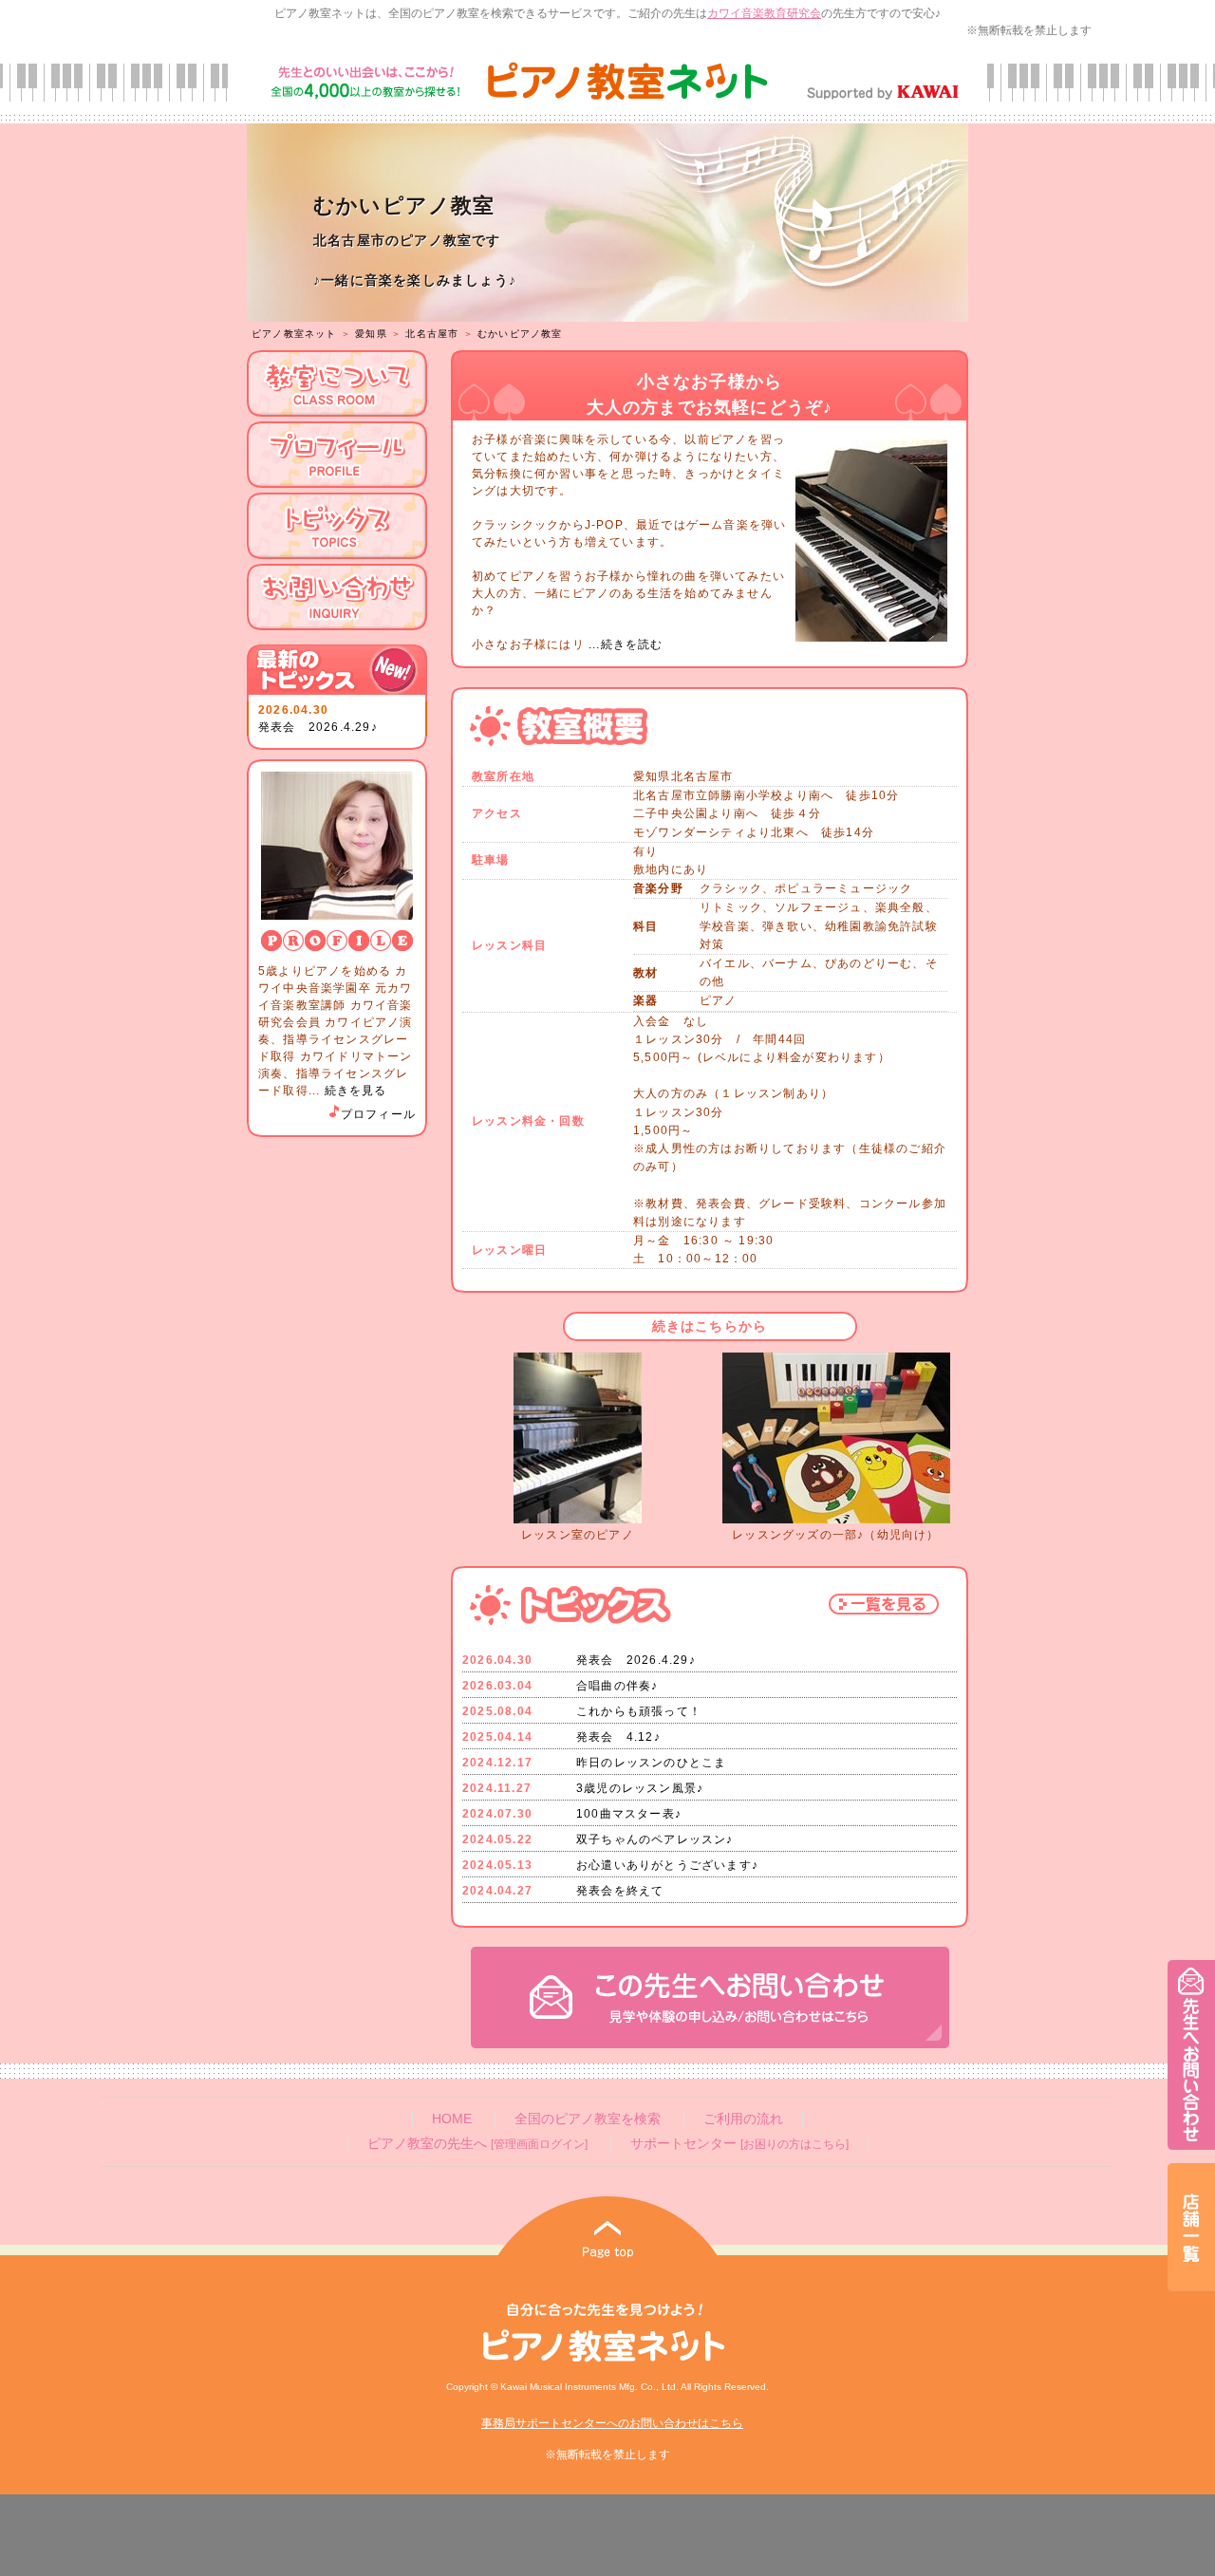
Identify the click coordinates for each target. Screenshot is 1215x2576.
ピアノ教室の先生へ (477, 2144)
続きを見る (356, 1091)
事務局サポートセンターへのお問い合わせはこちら (612, 2423)
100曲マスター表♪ (629, 1814)
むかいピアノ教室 (520, 334)
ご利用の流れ (743, 2119)
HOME (452, 2119)
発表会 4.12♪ (618, 1737)
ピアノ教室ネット (294, 334)
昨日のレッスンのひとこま (651, 1763)
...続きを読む (624, 644)
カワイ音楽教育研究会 (764, 13)
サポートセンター (739, 2144)
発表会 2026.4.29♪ (318, 727)
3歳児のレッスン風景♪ (640, 1788)
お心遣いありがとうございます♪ (667, 1865)
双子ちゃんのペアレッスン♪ (655, 1839)
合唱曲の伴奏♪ (617, 1686)
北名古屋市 (432, 334)
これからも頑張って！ (639, 1711)
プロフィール (378, 1114)
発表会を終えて (620, 1891)
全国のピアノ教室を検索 (588, 2119)
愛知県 (371, 334)
